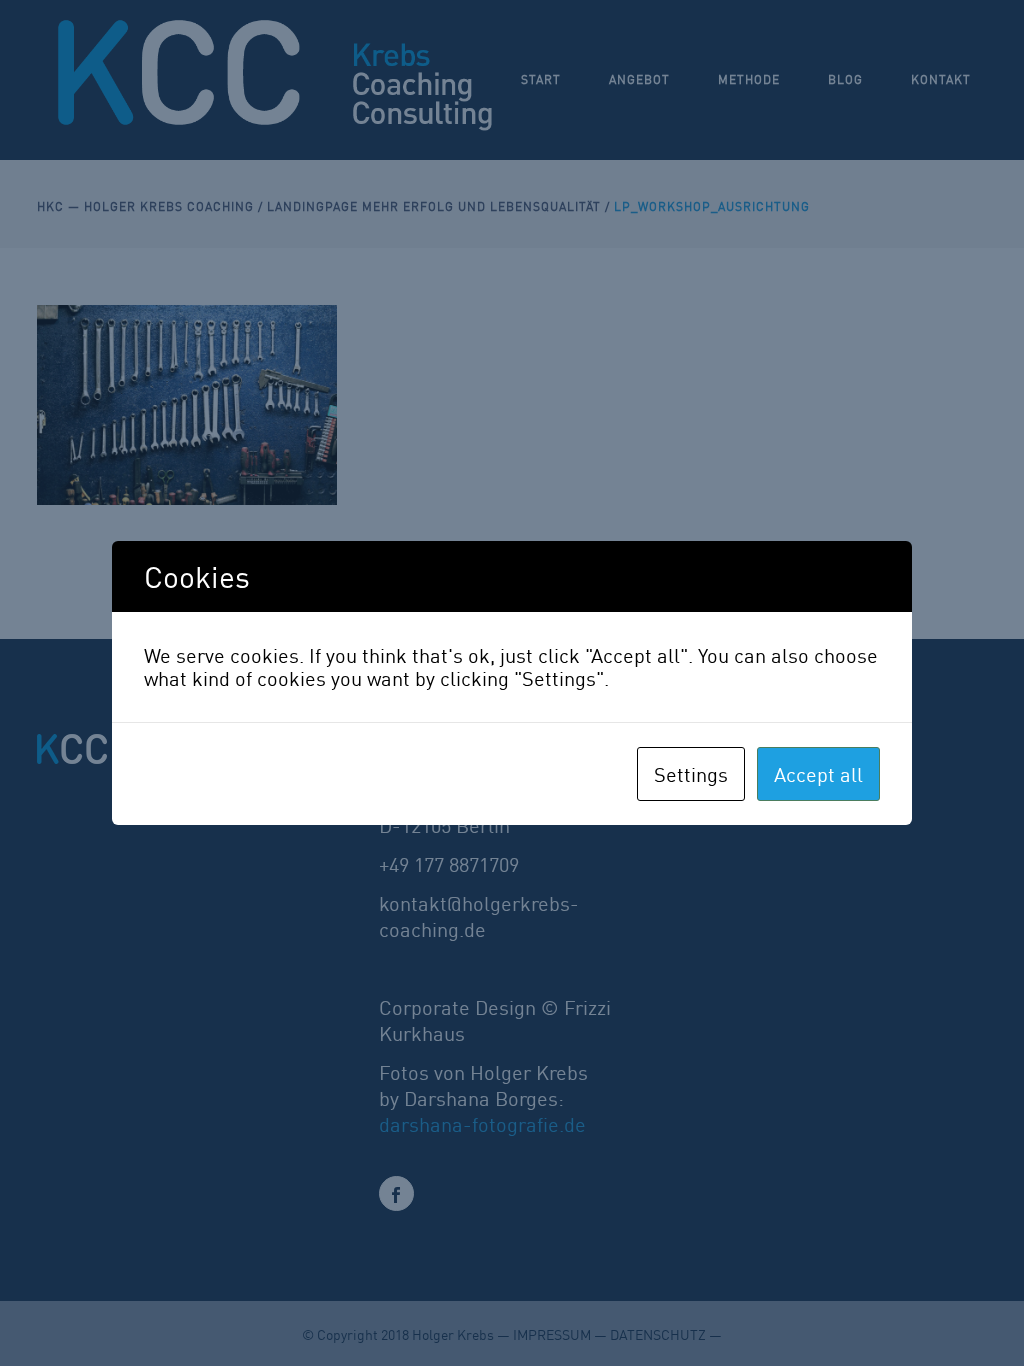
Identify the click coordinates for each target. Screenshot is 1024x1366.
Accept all (818, 774)
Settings (691, 774)
